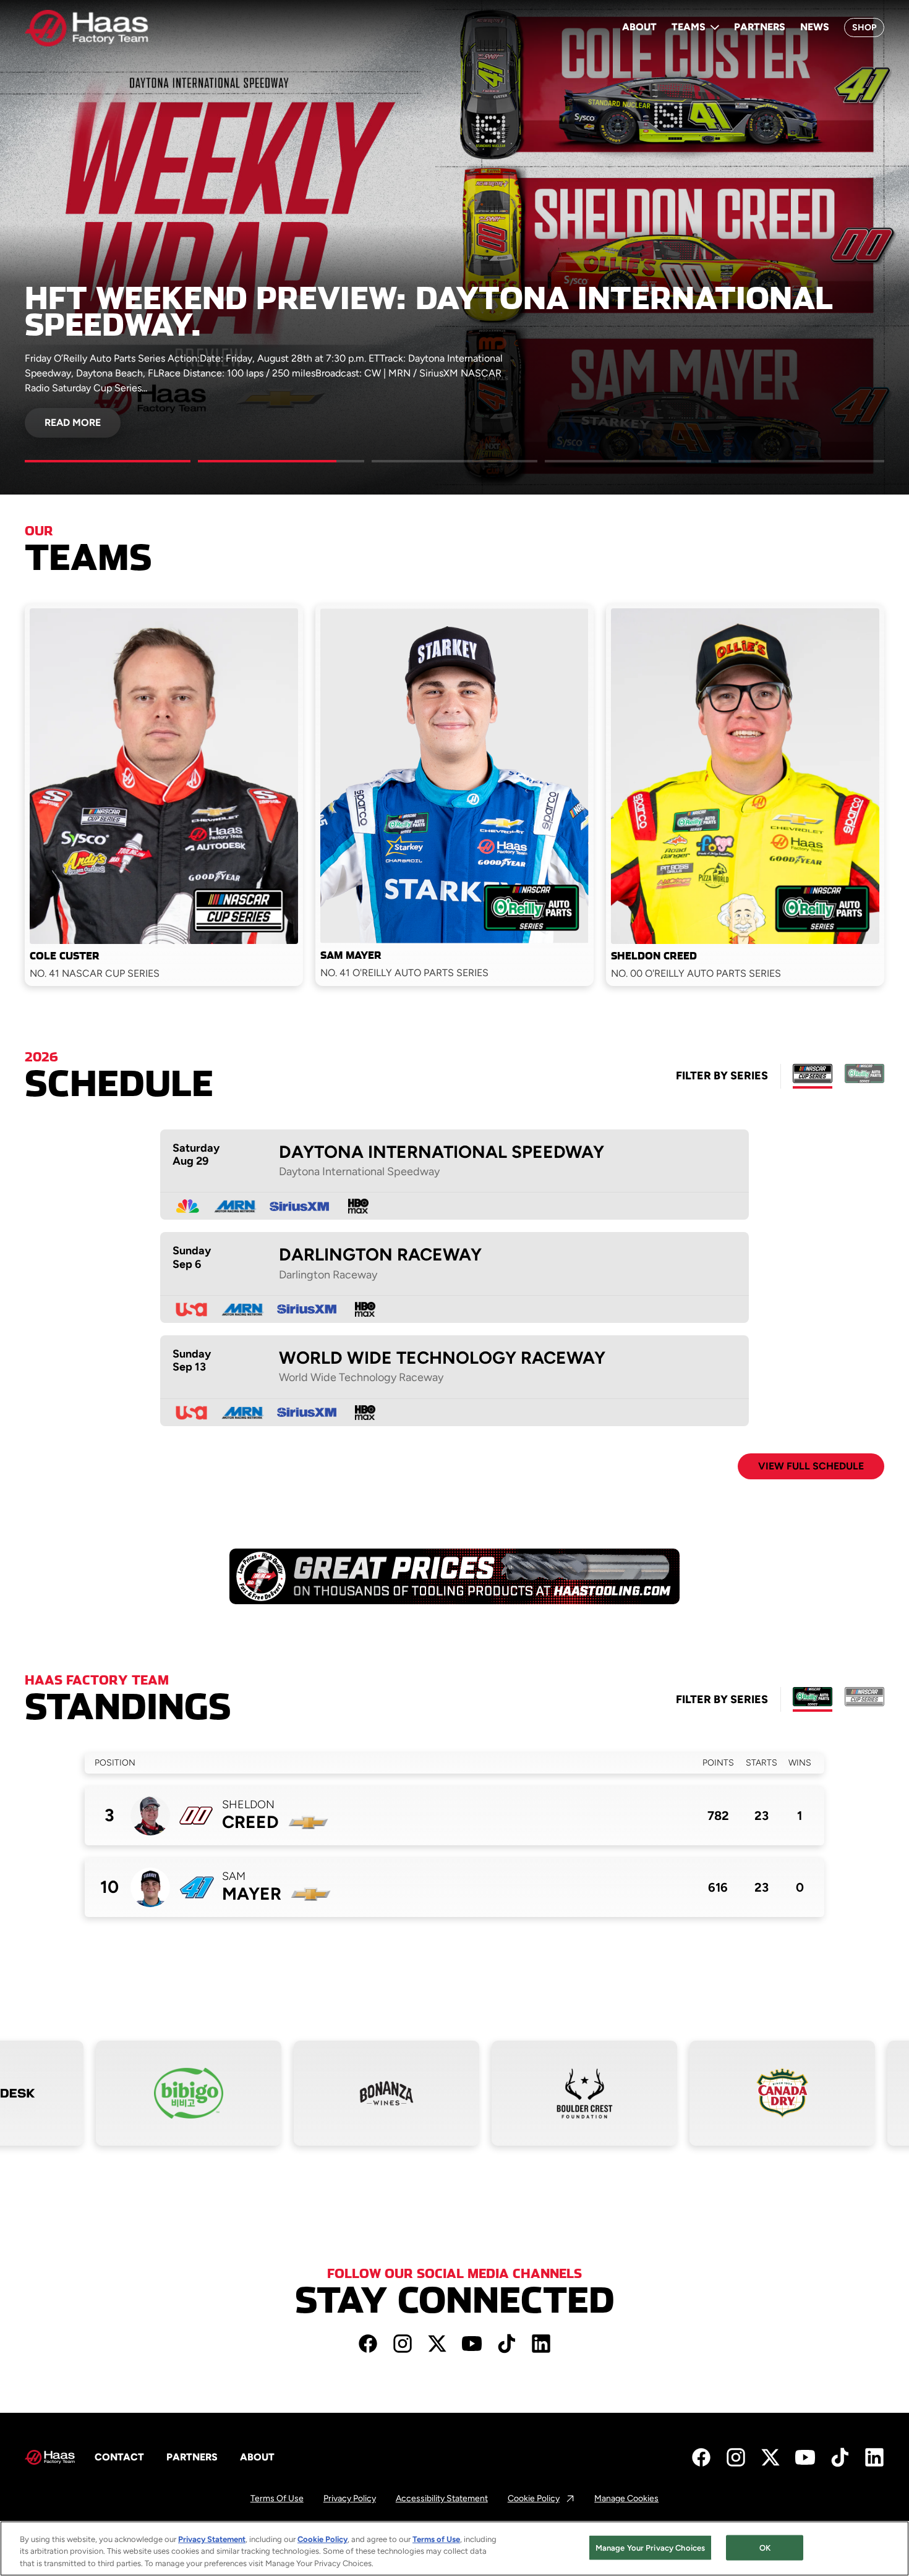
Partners (760, 27)
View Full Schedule (811, 1466)
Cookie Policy (541, 2499)
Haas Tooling (273, 1580)
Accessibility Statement (442, 2499)
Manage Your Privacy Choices (651, 2547)
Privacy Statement (212, 2539)
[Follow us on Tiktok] (506, 2344)
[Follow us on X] (437, 2344)
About (639, 27)
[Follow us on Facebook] (368, 2344)
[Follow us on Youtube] (472, 2344)
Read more (73, 423)
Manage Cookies (626, 2499)
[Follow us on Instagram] (403, 2344)
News (815, 27)
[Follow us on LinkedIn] (541, 2344)
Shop (864, 28)
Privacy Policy (350, 2499)
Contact (119, 2457)
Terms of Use (277, 2499)
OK (765, 2547)
